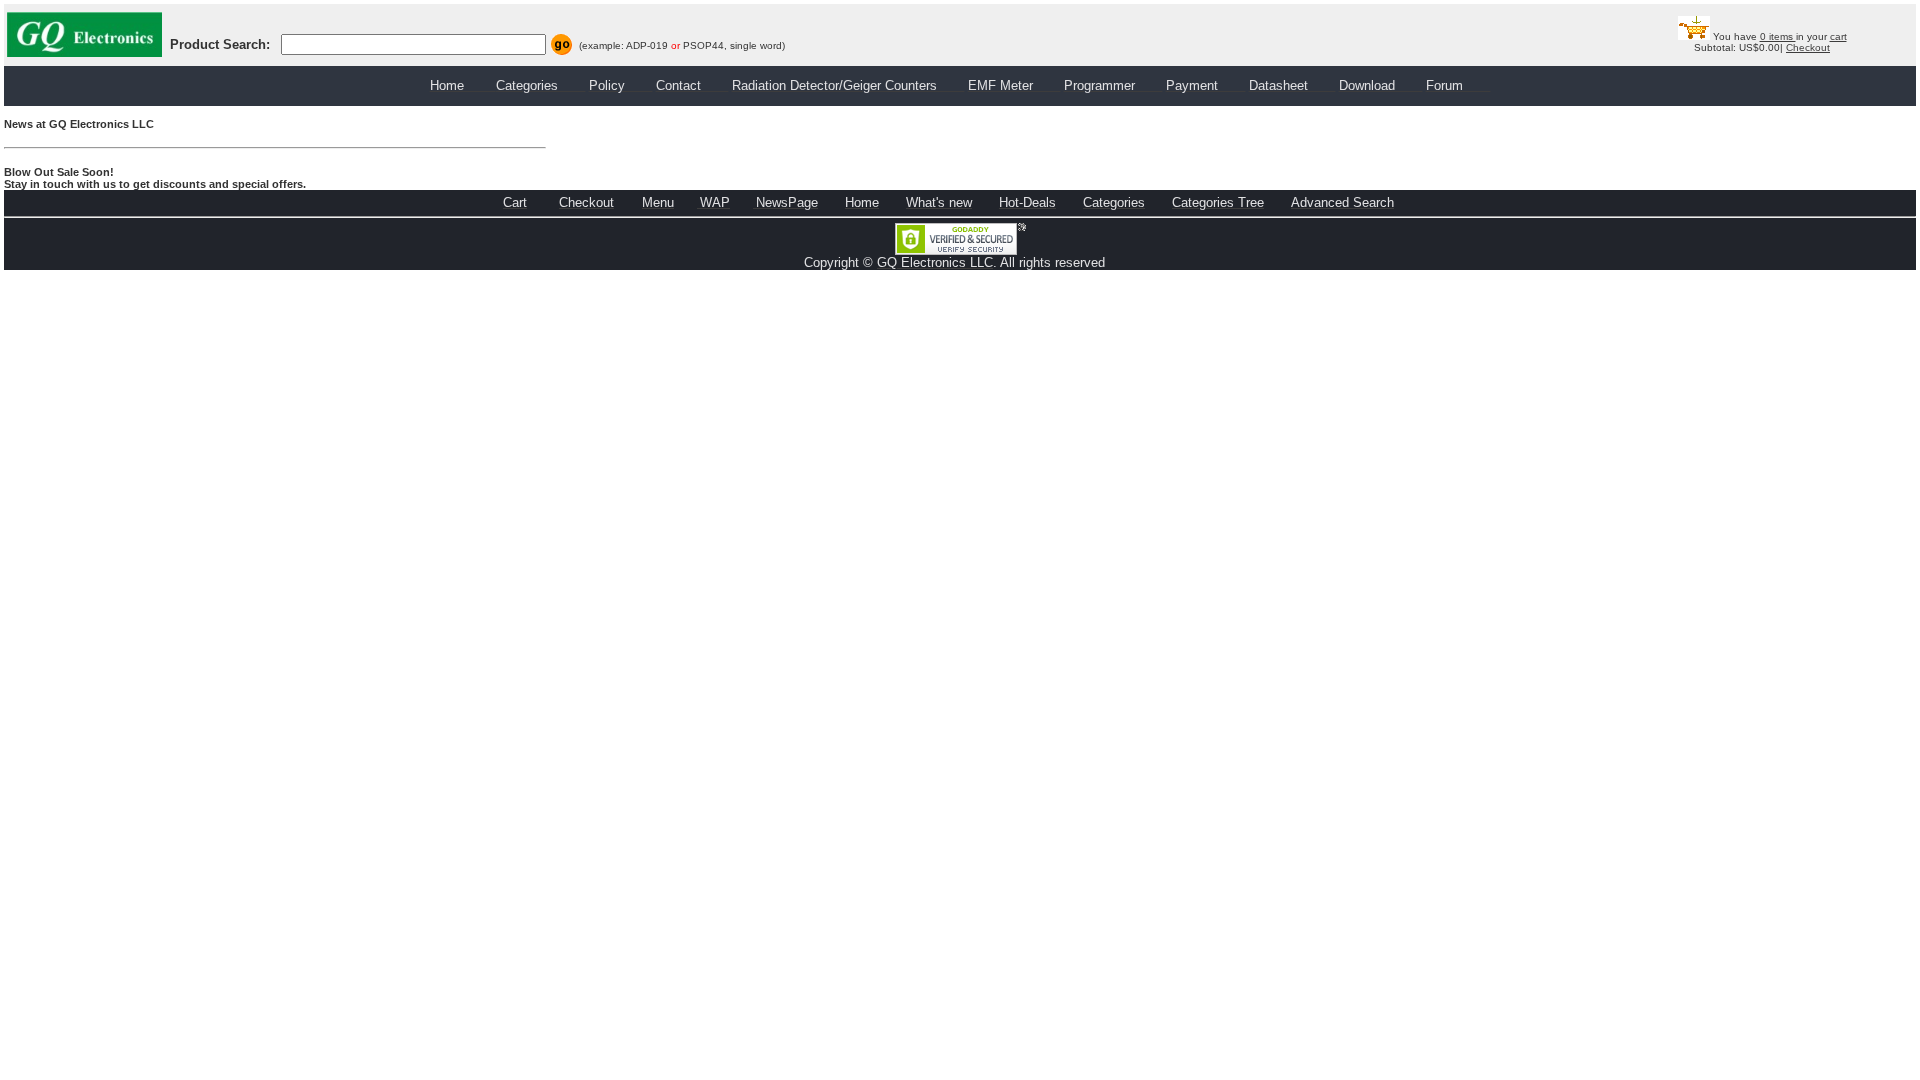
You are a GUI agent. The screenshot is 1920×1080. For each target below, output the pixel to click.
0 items (1778, 36)
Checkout (1808, 47)
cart (1838, 36)
